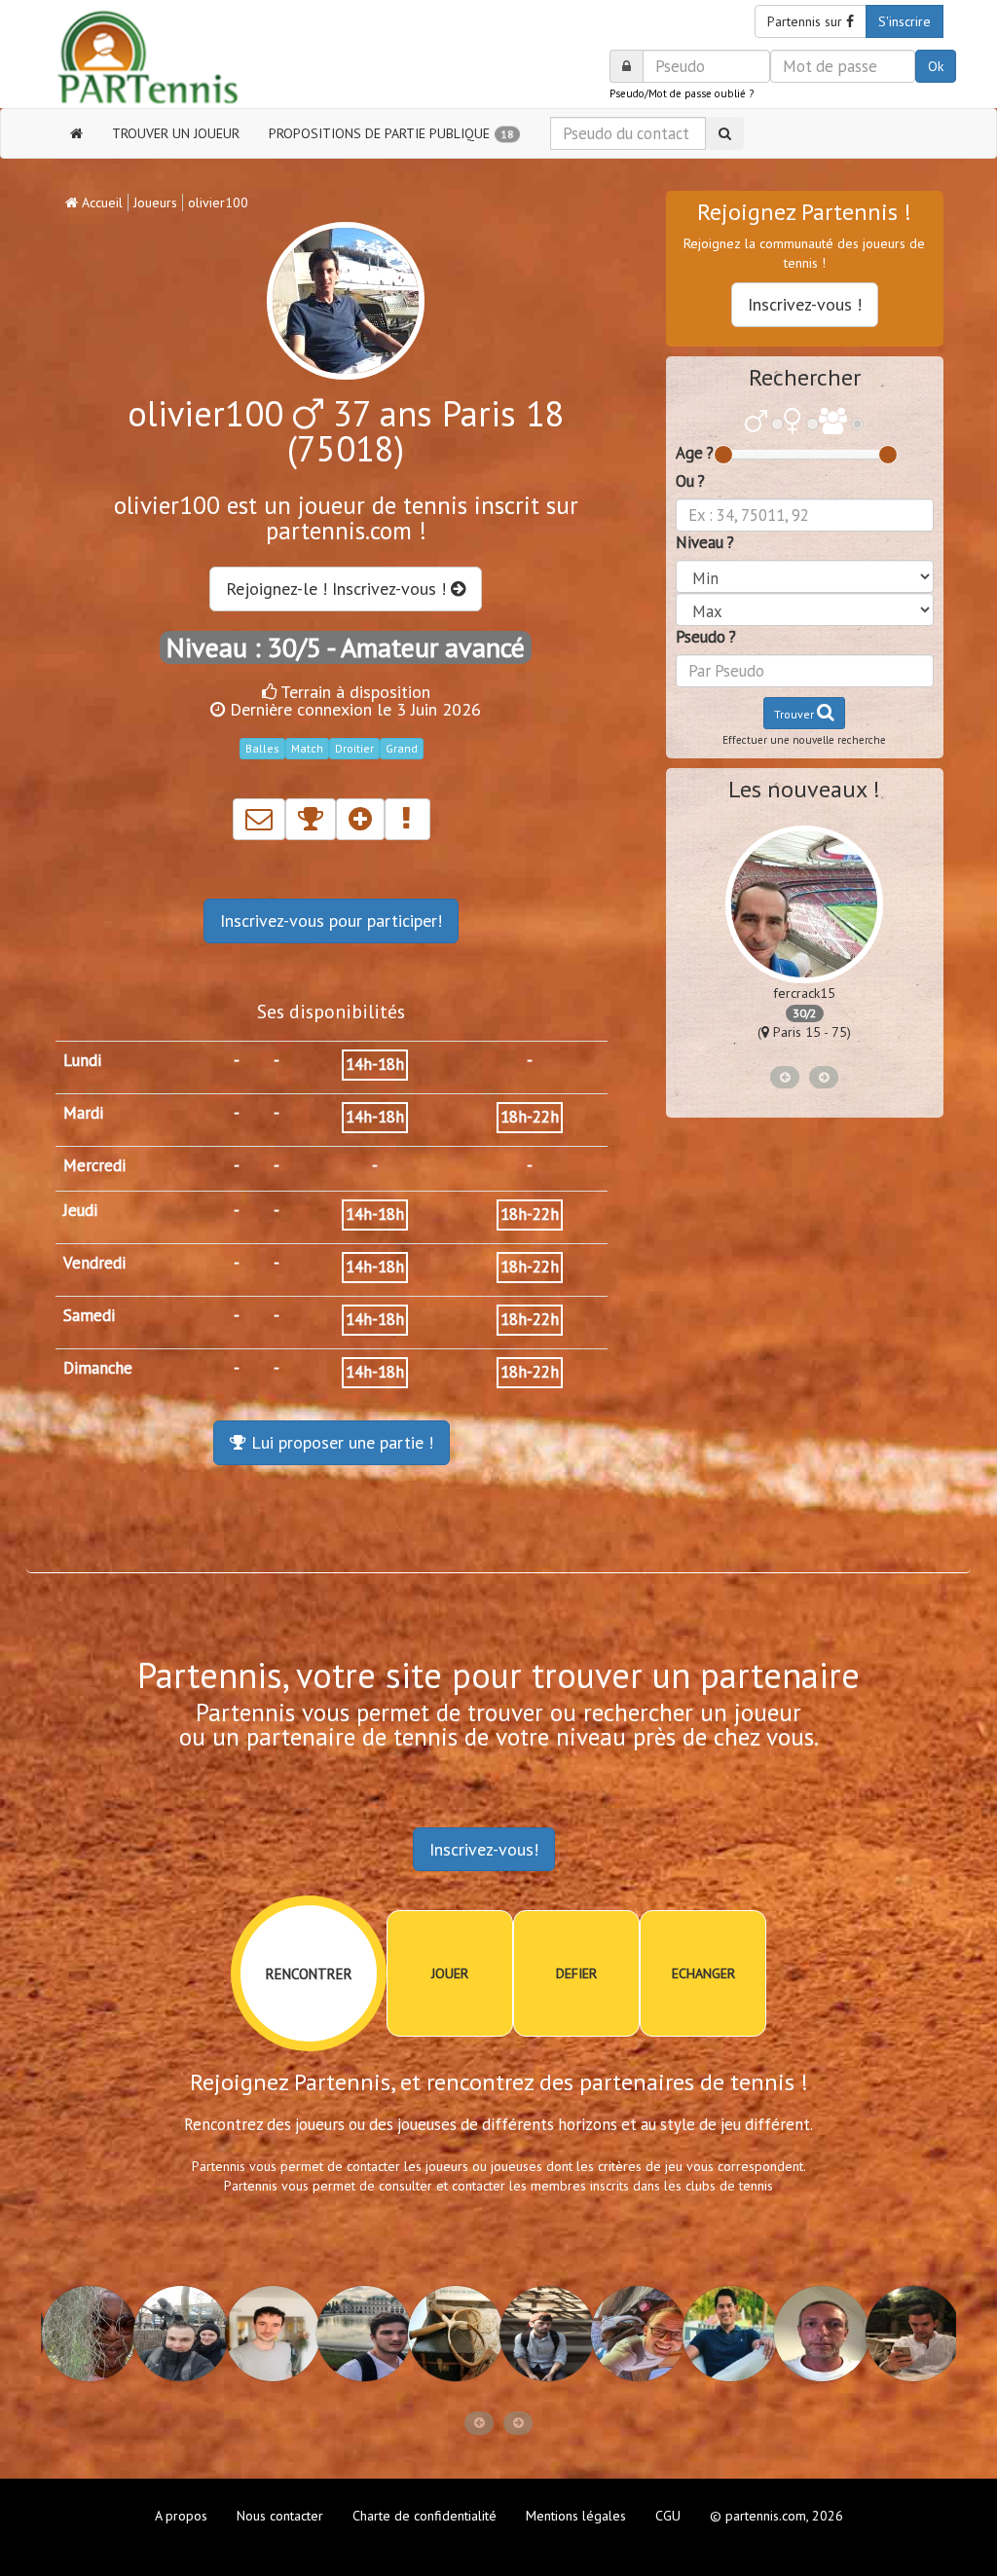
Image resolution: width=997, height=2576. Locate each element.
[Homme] (756, 423)
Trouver (795, 714)
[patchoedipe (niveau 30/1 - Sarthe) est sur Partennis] (636, 2334)
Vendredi (94, 1263)
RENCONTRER (309, 1974)
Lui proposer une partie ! (340, 1442)
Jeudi (80, 1210)
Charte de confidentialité (425, 2516)
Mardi (83, 1113)
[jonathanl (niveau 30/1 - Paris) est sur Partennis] (727, 2334)
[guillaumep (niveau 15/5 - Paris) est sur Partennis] (544, 2334)
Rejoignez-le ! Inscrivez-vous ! (338, 589)
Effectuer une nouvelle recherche (804, 740)
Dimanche (98, 1368)
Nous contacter (280, 2516)
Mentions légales (576, 2516)
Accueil (100, 202)
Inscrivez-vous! (484, 1849)
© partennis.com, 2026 (776, 2516)
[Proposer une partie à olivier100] (311, 819)
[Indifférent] (833, 423)
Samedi (89, 1315)
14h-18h (375, 1064)
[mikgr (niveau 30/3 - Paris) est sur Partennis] (270, 2334)
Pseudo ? (706, 637)
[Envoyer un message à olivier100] (259, 819)
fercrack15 (804, 993)
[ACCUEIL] (76, 133)
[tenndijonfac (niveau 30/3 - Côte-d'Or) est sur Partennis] (178, 2334)
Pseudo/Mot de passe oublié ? (682, 93)
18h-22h (530, 1117)
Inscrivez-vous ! (805, 304)
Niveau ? (705, 542)
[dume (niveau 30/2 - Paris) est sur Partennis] (819, 2334)
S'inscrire (905, 21)
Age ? (695, 453)
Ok (936, 66)
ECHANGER (703, 1973)
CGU (668, 2516)
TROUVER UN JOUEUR (176, 133)
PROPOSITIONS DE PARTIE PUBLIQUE (391, 133)
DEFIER (576, 1973)
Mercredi (94, 1165)
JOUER (450, 1973)
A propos (181, 2516)
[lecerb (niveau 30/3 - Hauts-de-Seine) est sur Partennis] (361, 2334)
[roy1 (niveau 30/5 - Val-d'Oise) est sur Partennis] (910, 2334)
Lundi (82, 1060)
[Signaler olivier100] (407, 819)
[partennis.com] (165, 59)
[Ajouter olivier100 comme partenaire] (360, 819)
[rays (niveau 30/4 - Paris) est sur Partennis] (87, 2334)
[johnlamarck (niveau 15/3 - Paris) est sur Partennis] (453, 2334)
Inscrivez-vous (331, 920)
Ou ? (690, 481)
